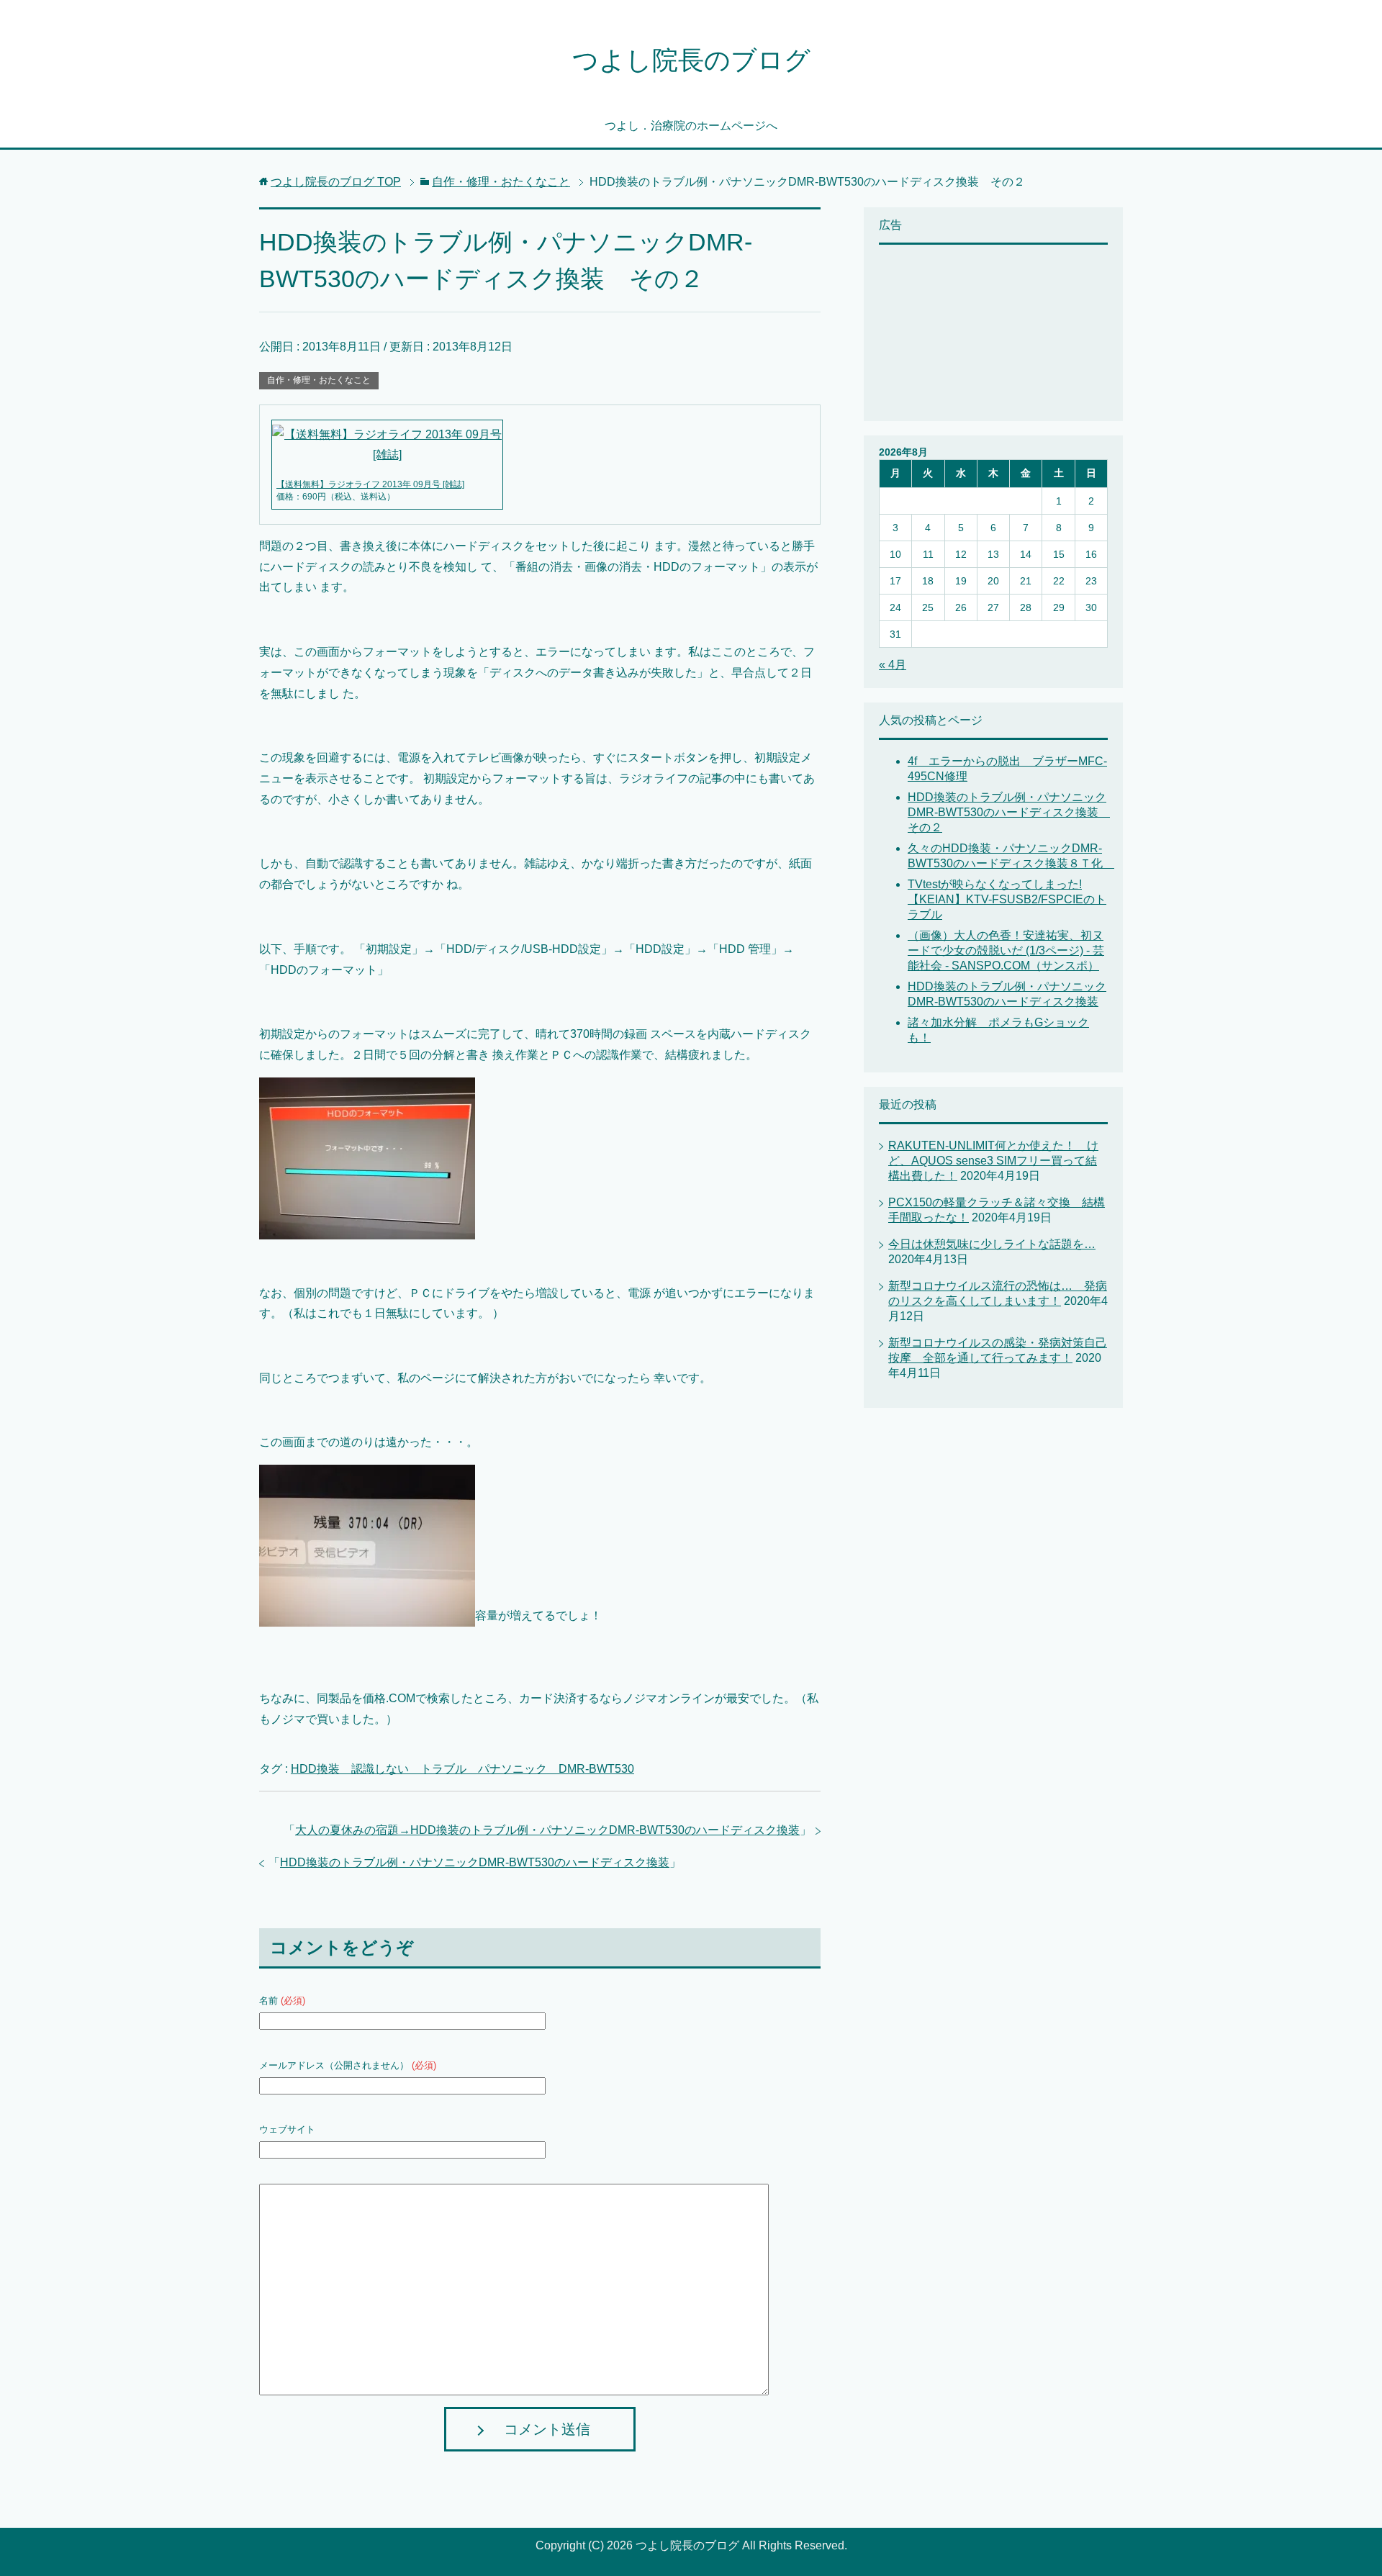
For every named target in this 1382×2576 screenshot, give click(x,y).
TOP (336, 182)
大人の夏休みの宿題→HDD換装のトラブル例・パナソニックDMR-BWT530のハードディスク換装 (547, 1830)
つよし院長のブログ (691, 60)
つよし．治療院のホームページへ (691, 126)
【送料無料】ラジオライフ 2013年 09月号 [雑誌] (370, 484)
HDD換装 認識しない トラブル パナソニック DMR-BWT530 (462, 1769)
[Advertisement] (951, 331)
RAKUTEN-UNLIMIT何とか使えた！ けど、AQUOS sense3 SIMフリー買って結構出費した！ (993, 1161)
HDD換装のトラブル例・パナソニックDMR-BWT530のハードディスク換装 (475, 1862)
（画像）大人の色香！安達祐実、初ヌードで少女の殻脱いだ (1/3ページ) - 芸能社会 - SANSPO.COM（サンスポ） (1006, 950)
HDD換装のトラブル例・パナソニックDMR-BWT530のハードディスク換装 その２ (1009, 812)
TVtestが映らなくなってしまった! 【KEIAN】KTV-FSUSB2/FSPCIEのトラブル (1007, 899)
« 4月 (893, 665)
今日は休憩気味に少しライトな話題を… (992, 1244)
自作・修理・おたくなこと (319, 380)
